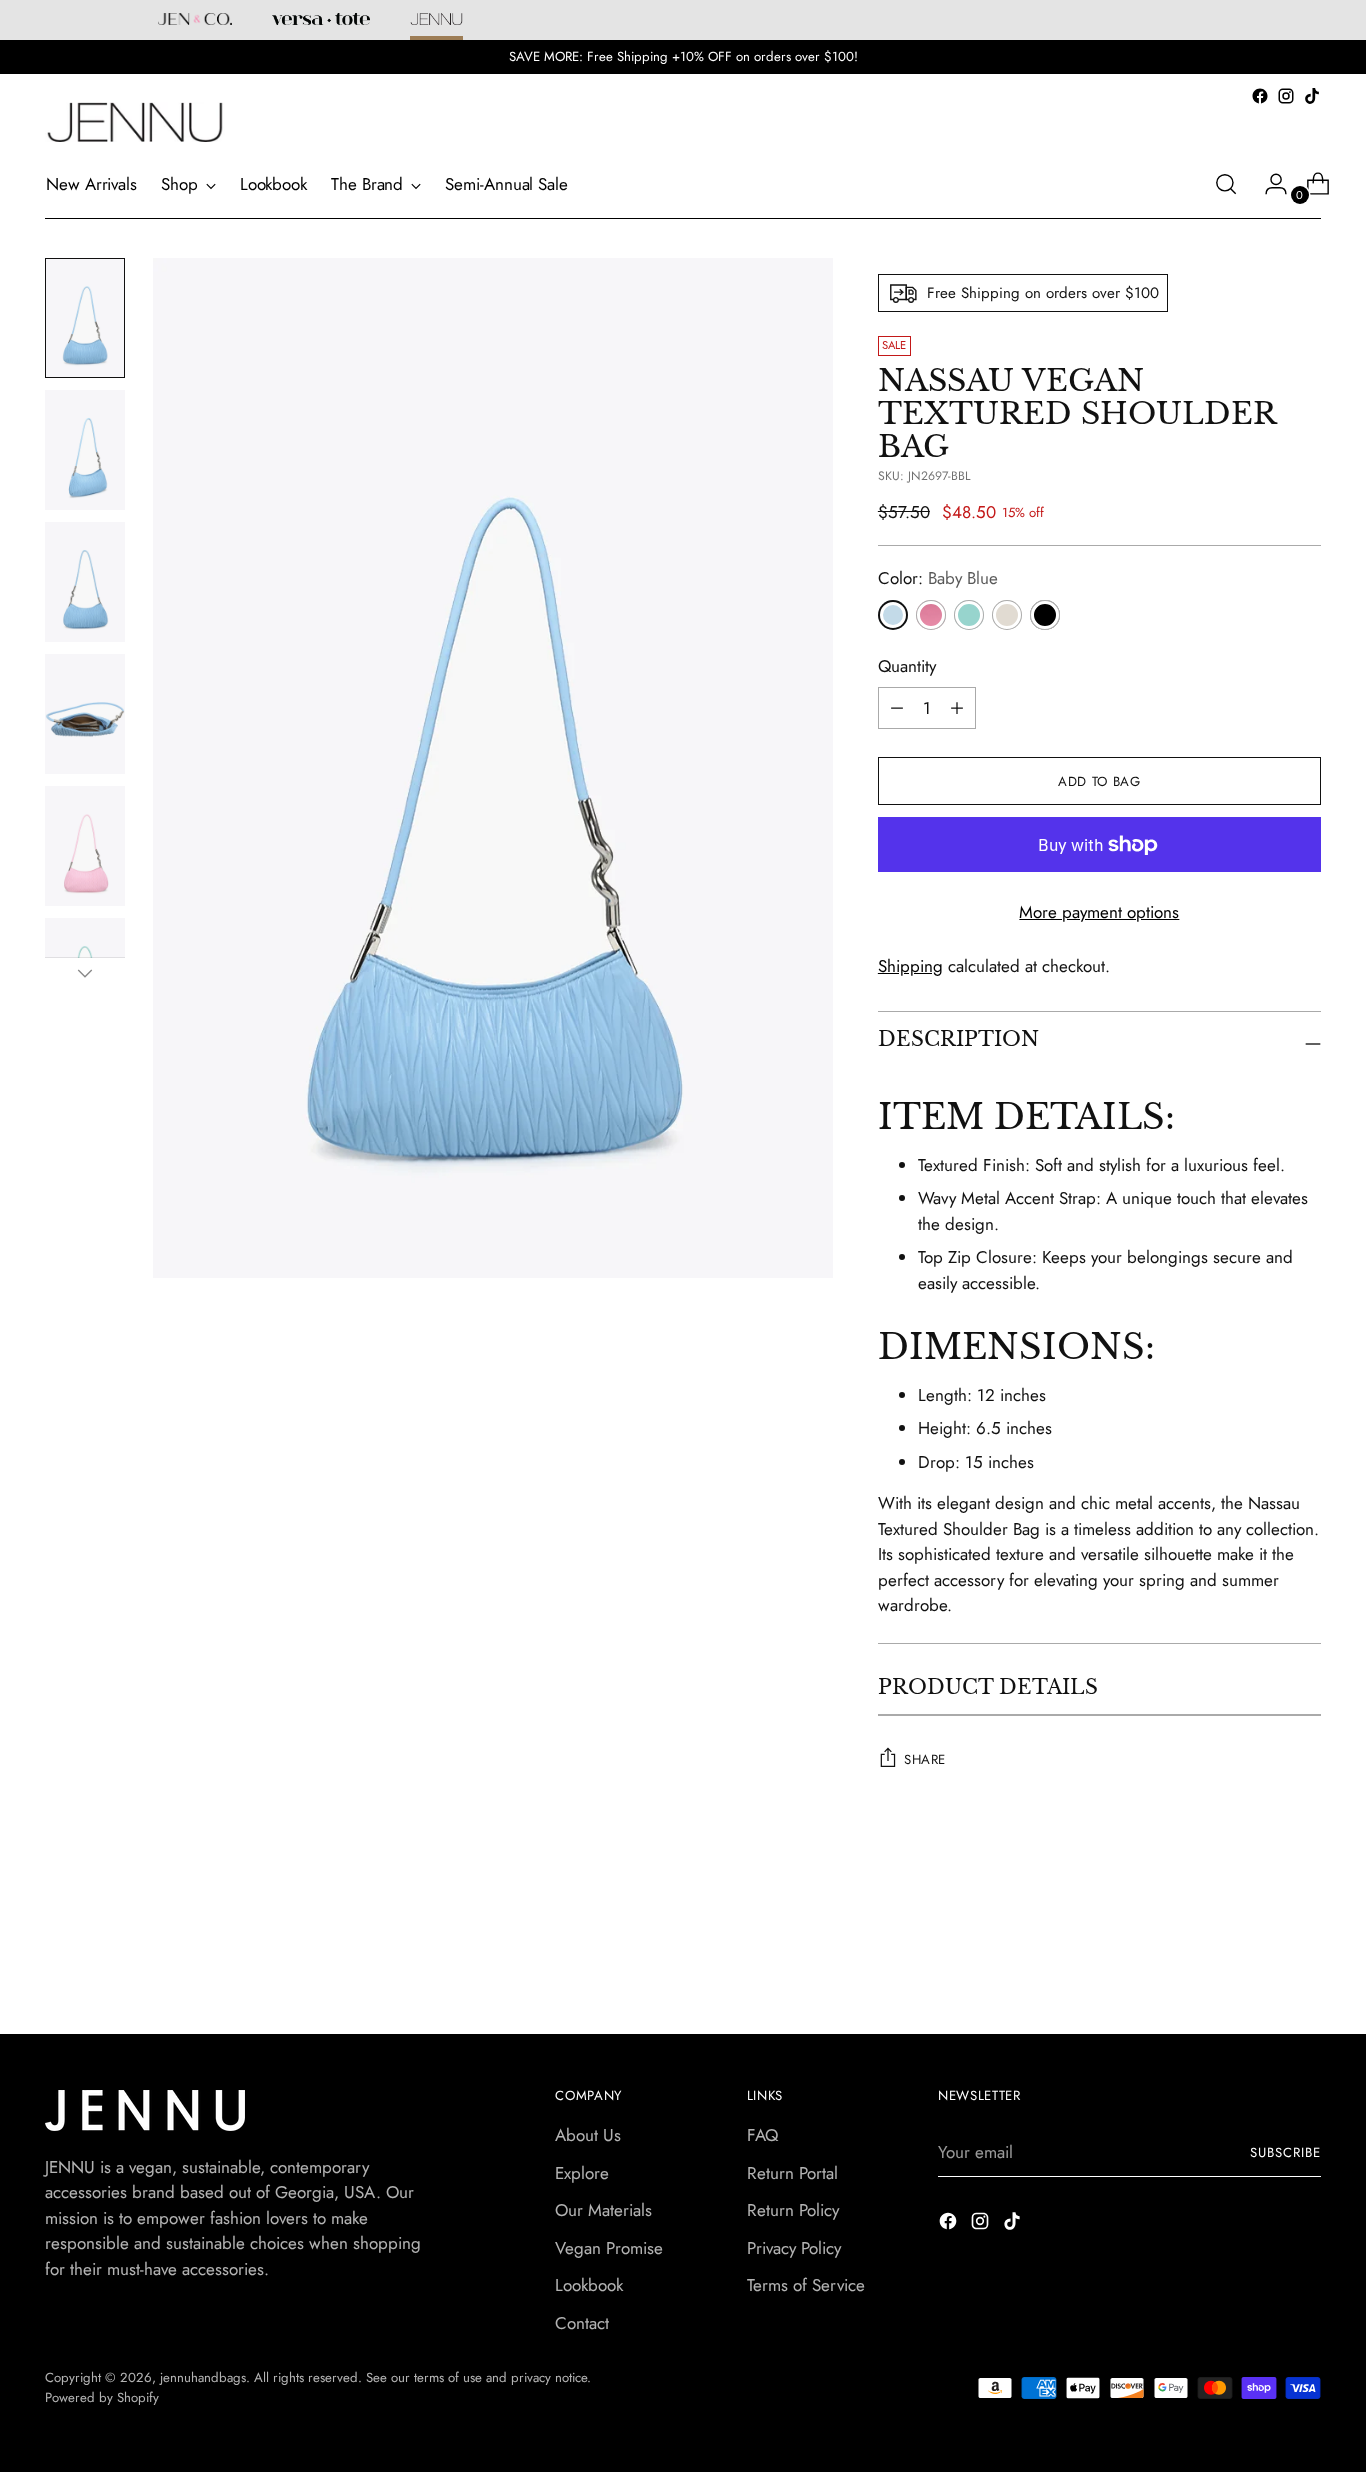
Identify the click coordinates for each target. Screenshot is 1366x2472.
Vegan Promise (609, 2248)
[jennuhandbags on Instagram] (1286, 96)
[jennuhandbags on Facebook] (1260, 96)
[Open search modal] (1226, 184)
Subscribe (1285, 2152)
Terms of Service (806, 2285)
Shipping (910, 966)
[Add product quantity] (897, 708)
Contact (582, 2323)
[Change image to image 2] (85, 450)
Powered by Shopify (102, 2397)
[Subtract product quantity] (957, 708)
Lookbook (589, 2285)
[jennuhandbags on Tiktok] (1312, 96)
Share (925, 1759)
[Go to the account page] (1268, 184)
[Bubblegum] (931, 615)
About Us (588, 2135)
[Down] (85, 973)
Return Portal (792, 2173)
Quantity (907, 666)
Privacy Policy (794, 2248)
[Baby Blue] (893, 615)
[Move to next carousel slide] (1304, 1945)
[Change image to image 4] (85, 714)
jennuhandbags (203, 2377)
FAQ (762, 2135)
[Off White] (1007, 615)
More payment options (1099, 912)
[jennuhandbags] (135, 122)
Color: (938, 578)
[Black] (1045, 615)
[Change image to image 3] (85, 582)
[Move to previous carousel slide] (1258, 1946)
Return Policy (793, 2210)
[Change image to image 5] (85, 846)
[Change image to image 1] (85, 318)
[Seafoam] (969, 615)
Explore (582, 2173)
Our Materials (603, 2210)
